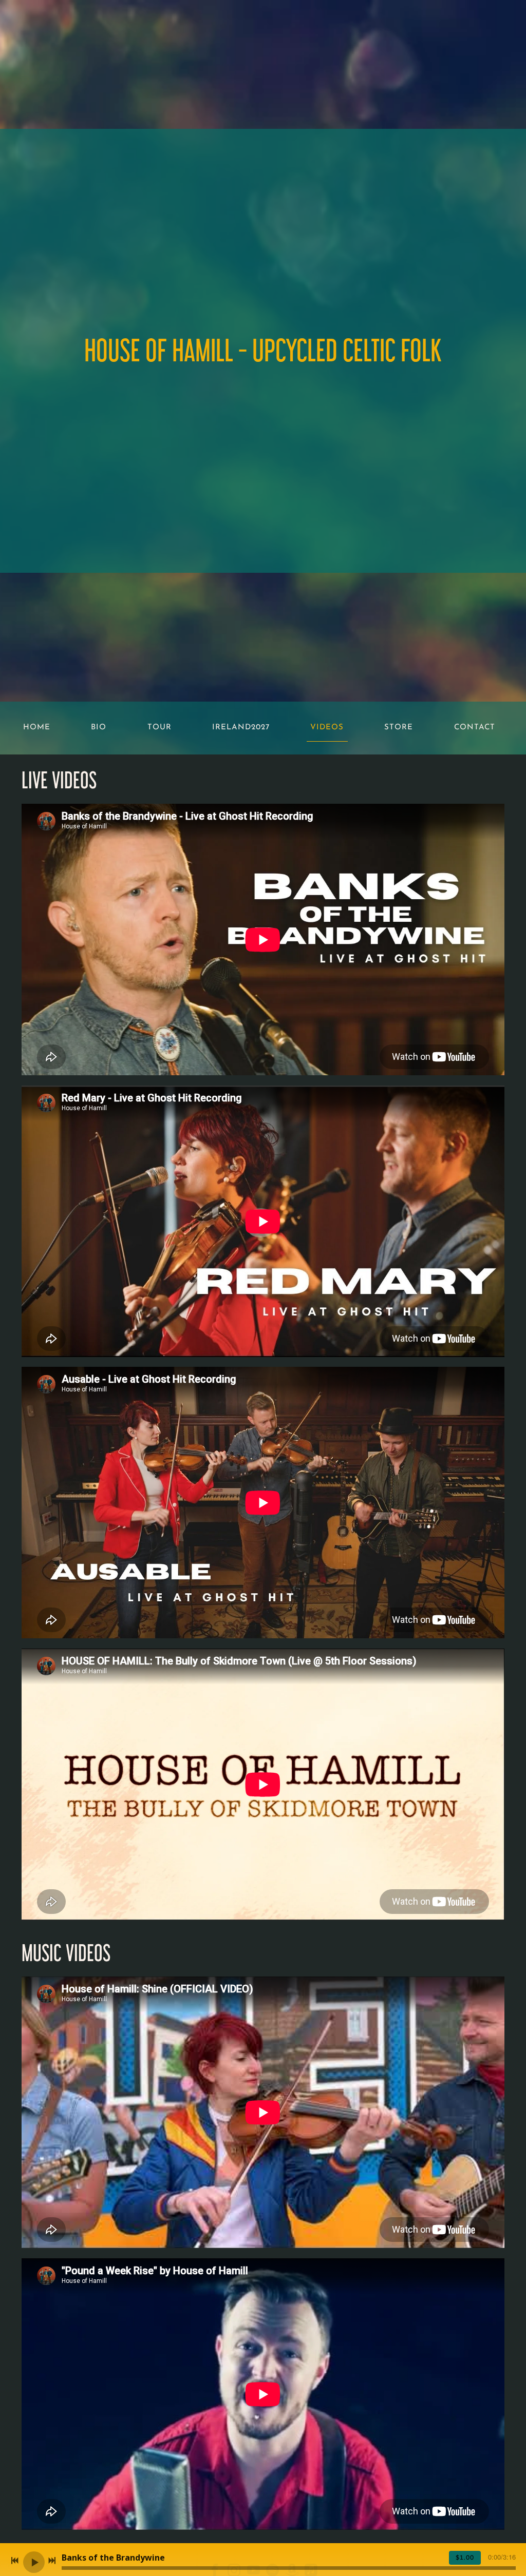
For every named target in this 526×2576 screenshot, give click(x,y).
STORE (399, 728)
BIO (99, 728)
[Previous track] (15, 2561)
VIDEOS (327, 728)
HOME (37, 728)
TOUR (159, 728)
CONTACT (475, 728)
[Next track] (52, 2561)
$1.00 (465, 2558)
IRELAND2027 (241, 728)
